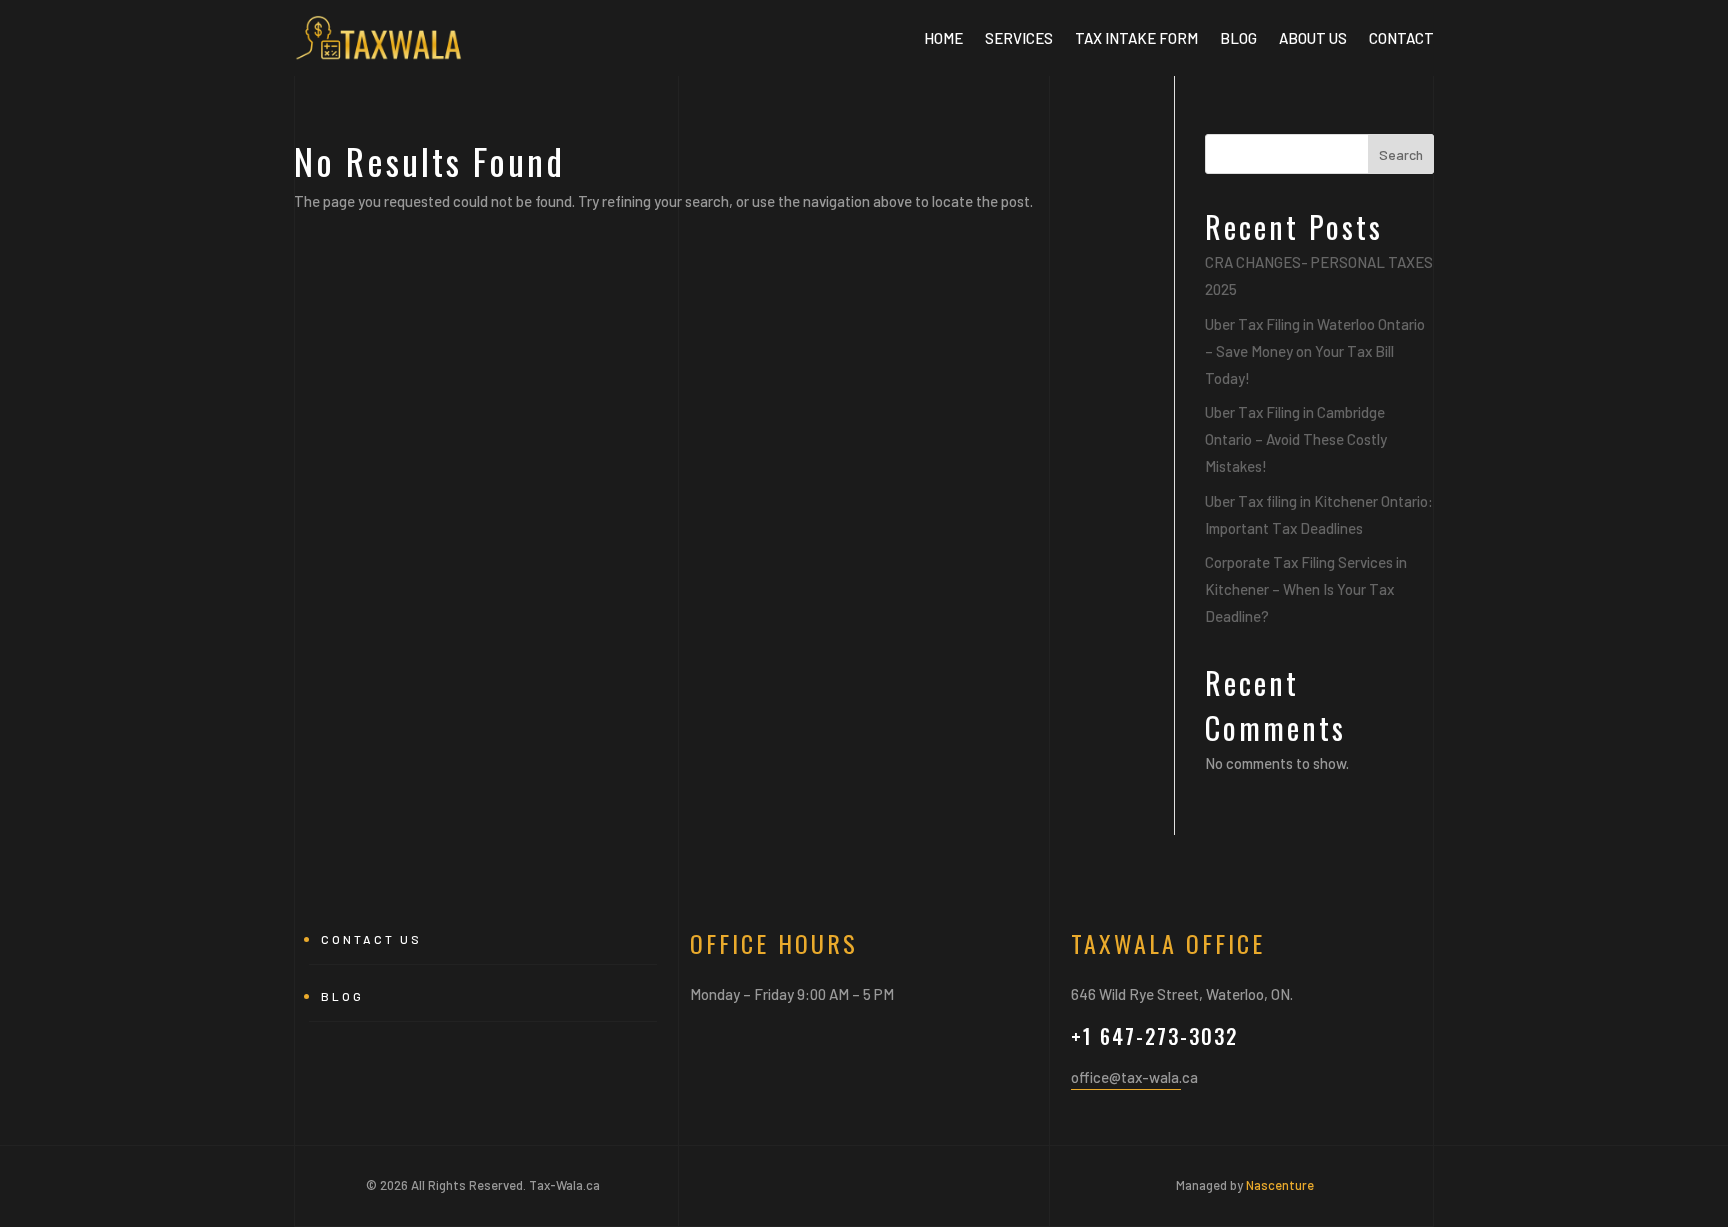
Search (1401, 154)
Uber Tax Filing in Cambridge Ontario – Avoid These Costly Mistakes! (1296, 439)
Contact (1401, 38)
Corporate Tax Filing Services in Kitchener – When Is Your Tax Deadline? (1306, 589)
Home (943, 38)
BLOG (1238, 38)
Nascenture (1280, 1185)
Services (1019, 38)
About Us (1313, 38)
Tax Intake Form (1136, 38)
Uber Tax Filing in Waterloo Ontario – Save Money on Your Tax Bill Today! (1315, 351)
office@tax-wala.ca (1134, 1077)
